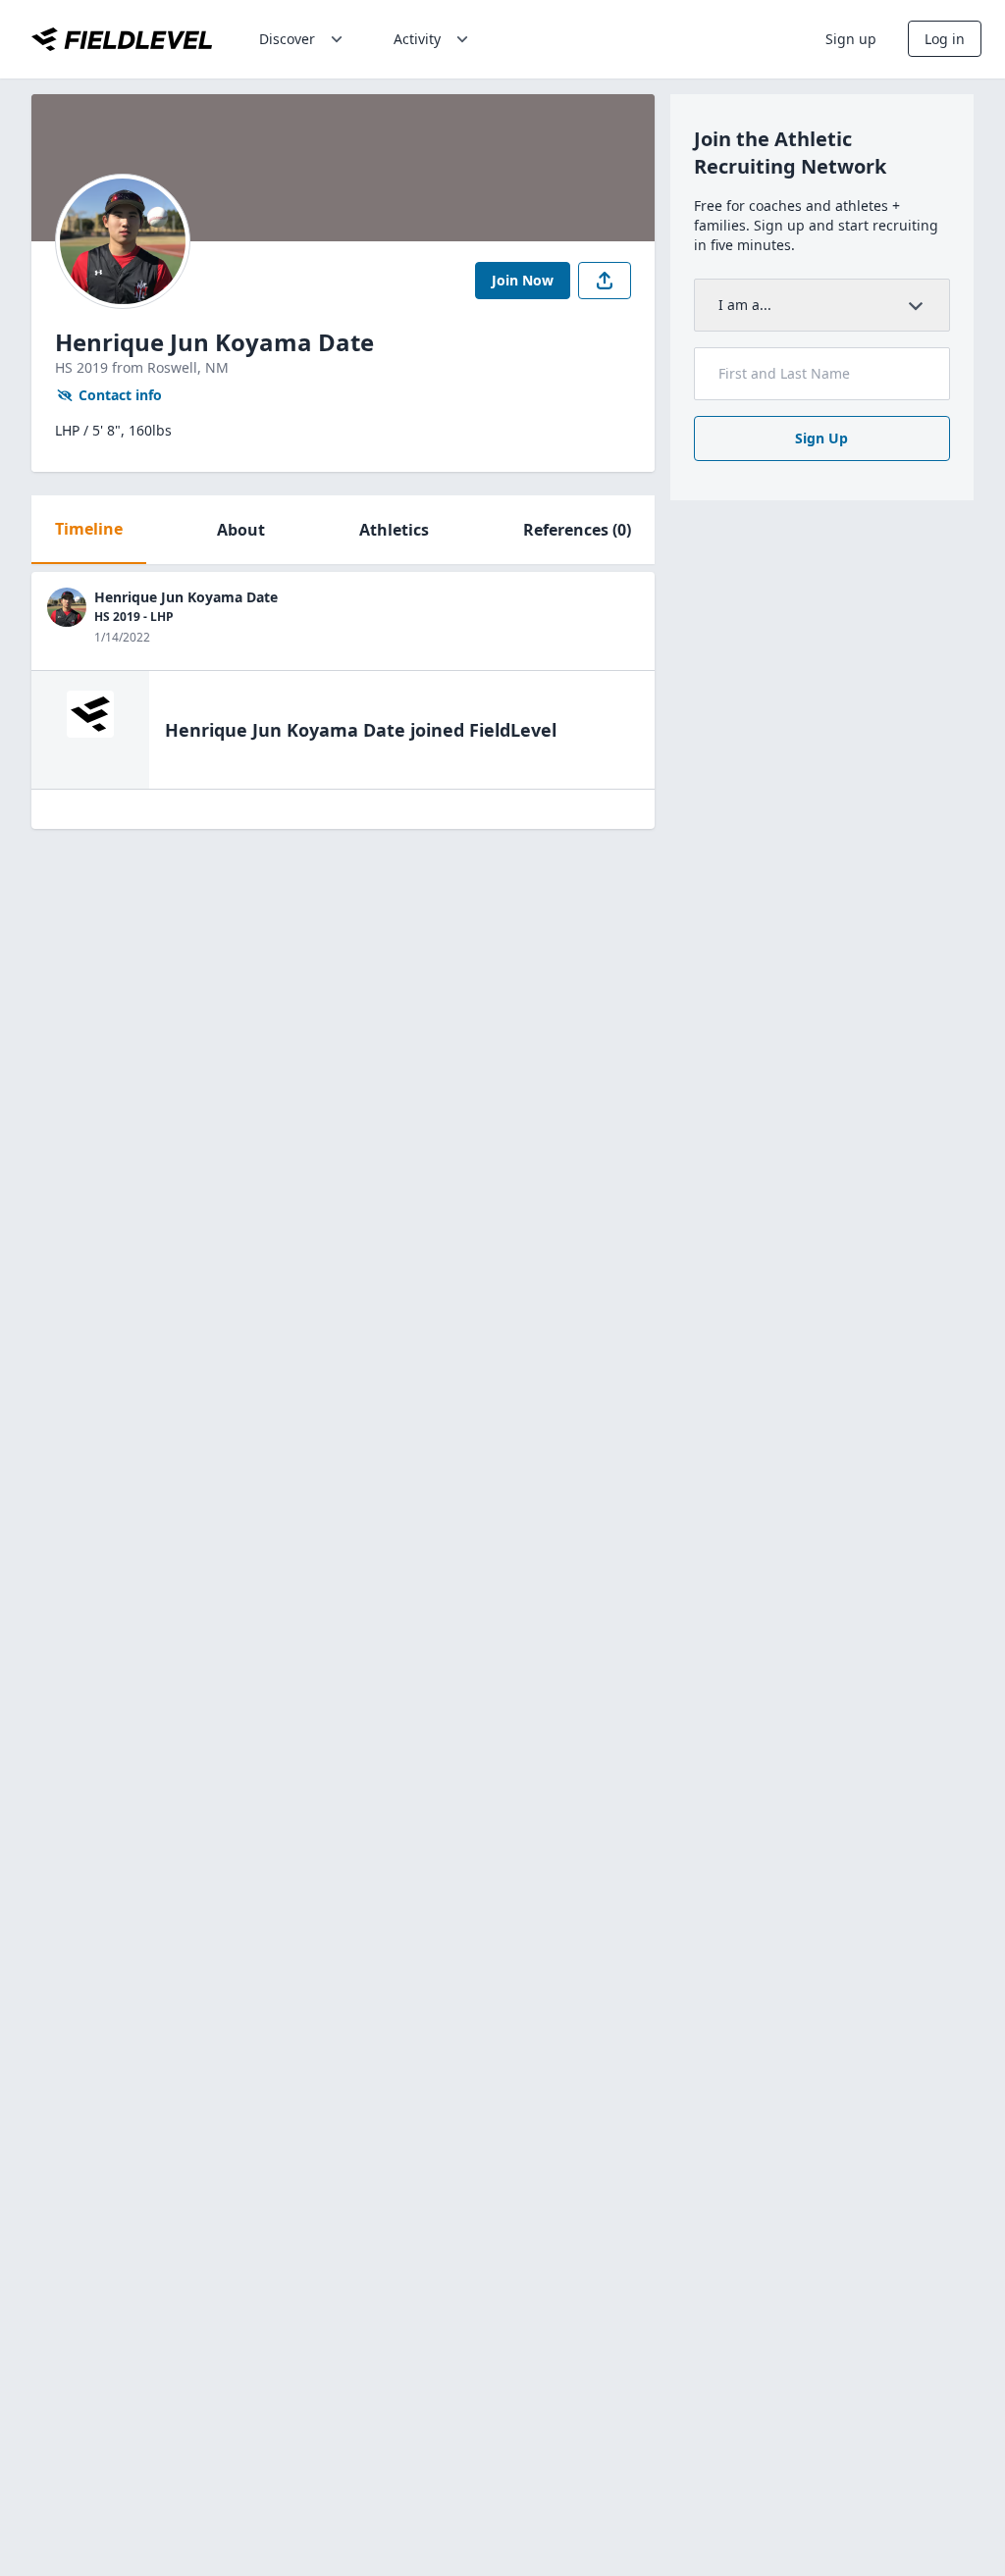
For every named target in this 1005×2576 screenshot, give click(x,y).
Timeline (89, 529)
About (241, 530)
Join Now (523, 280)
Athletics (394, 530)
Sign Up (821, 438)
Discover (287, 39)
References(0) (577, 530)
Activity (417, 39)
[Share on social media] (605, 281)
